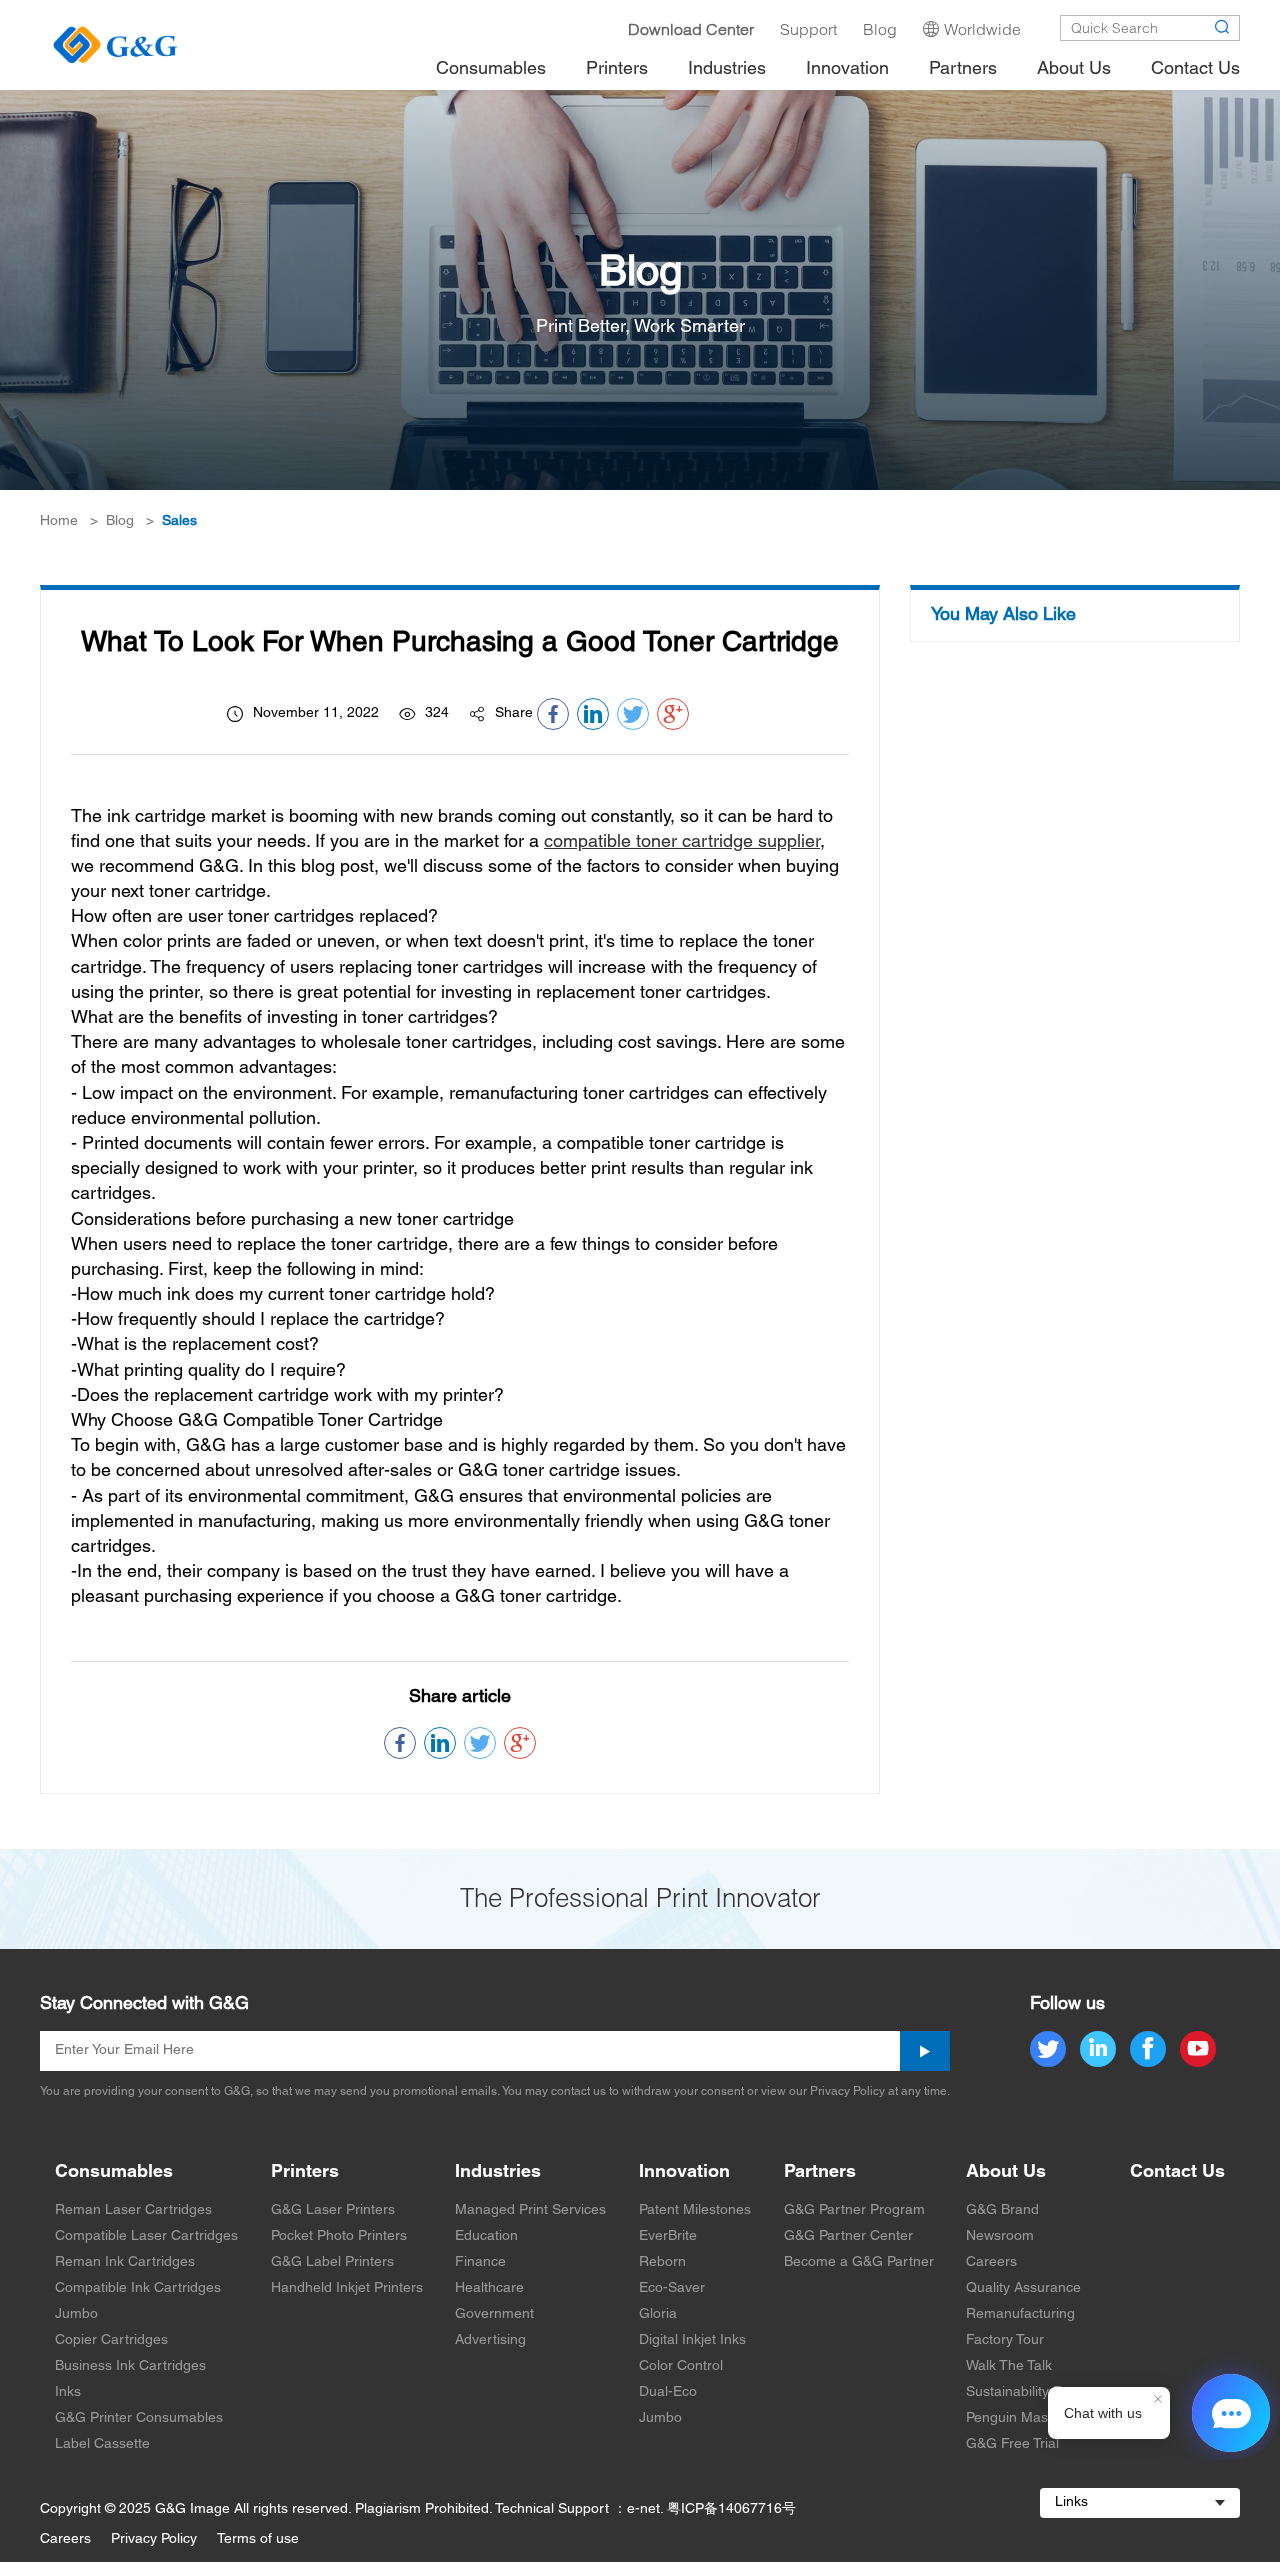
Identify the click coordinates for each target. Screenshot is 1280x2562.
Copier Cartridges (111, 2340)
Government (494, 2314)
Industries (498, 2172)
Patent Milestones (695, 2210)
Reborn (662, 2262)
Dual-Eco (668, 2392)
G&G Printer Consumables (139, 2418)
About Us (1006, 2172)
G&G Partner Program (854, 2210)
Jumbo (76, 2314)
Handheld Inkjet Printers (347, 2288)
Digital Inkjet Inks (692, 2340)
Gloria (658, 2314)
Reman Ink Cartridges (125, 2262)
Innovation (684, 2172)
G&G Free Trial (1012, 2444)
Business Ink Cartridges (130, 2366)
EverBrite (668, 2236)
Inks (68, 2392)
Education (486, 2236)
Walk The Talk (1009, 2366)
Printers (305, 2172)
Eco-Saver (672, 2288)
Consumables (114, 2172)
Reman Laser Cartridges (133, 2210)
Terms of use (258, 2539)
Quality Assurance (1023, 2288)
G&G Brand (1002, 2210)
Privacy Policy (154, 2539)
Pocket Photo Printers (339, 2236)
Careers (991, 2262)
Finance (480, 2262)
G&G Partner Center (848, 2236)
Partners (820, 2172)
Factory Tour (1005, 2340)
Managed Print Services (530, 2210)
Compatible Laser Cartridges (146, 2236)
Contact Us (1177, 2172)
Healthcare (489, 2288)
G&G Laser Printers (333, 2210)
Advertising (490, 2340)
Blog (120, 521)
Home (59, 521)
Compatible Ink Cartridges (138, 2288)
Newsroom (1000, 2236)
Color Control (681, 2366)
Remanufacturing (1020, 2314)
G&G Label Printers (332, 2262)
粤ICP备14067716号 (731, 2509)
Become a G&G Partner (859, 2262)
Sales (179, 521)
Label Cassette (102, 2444)
